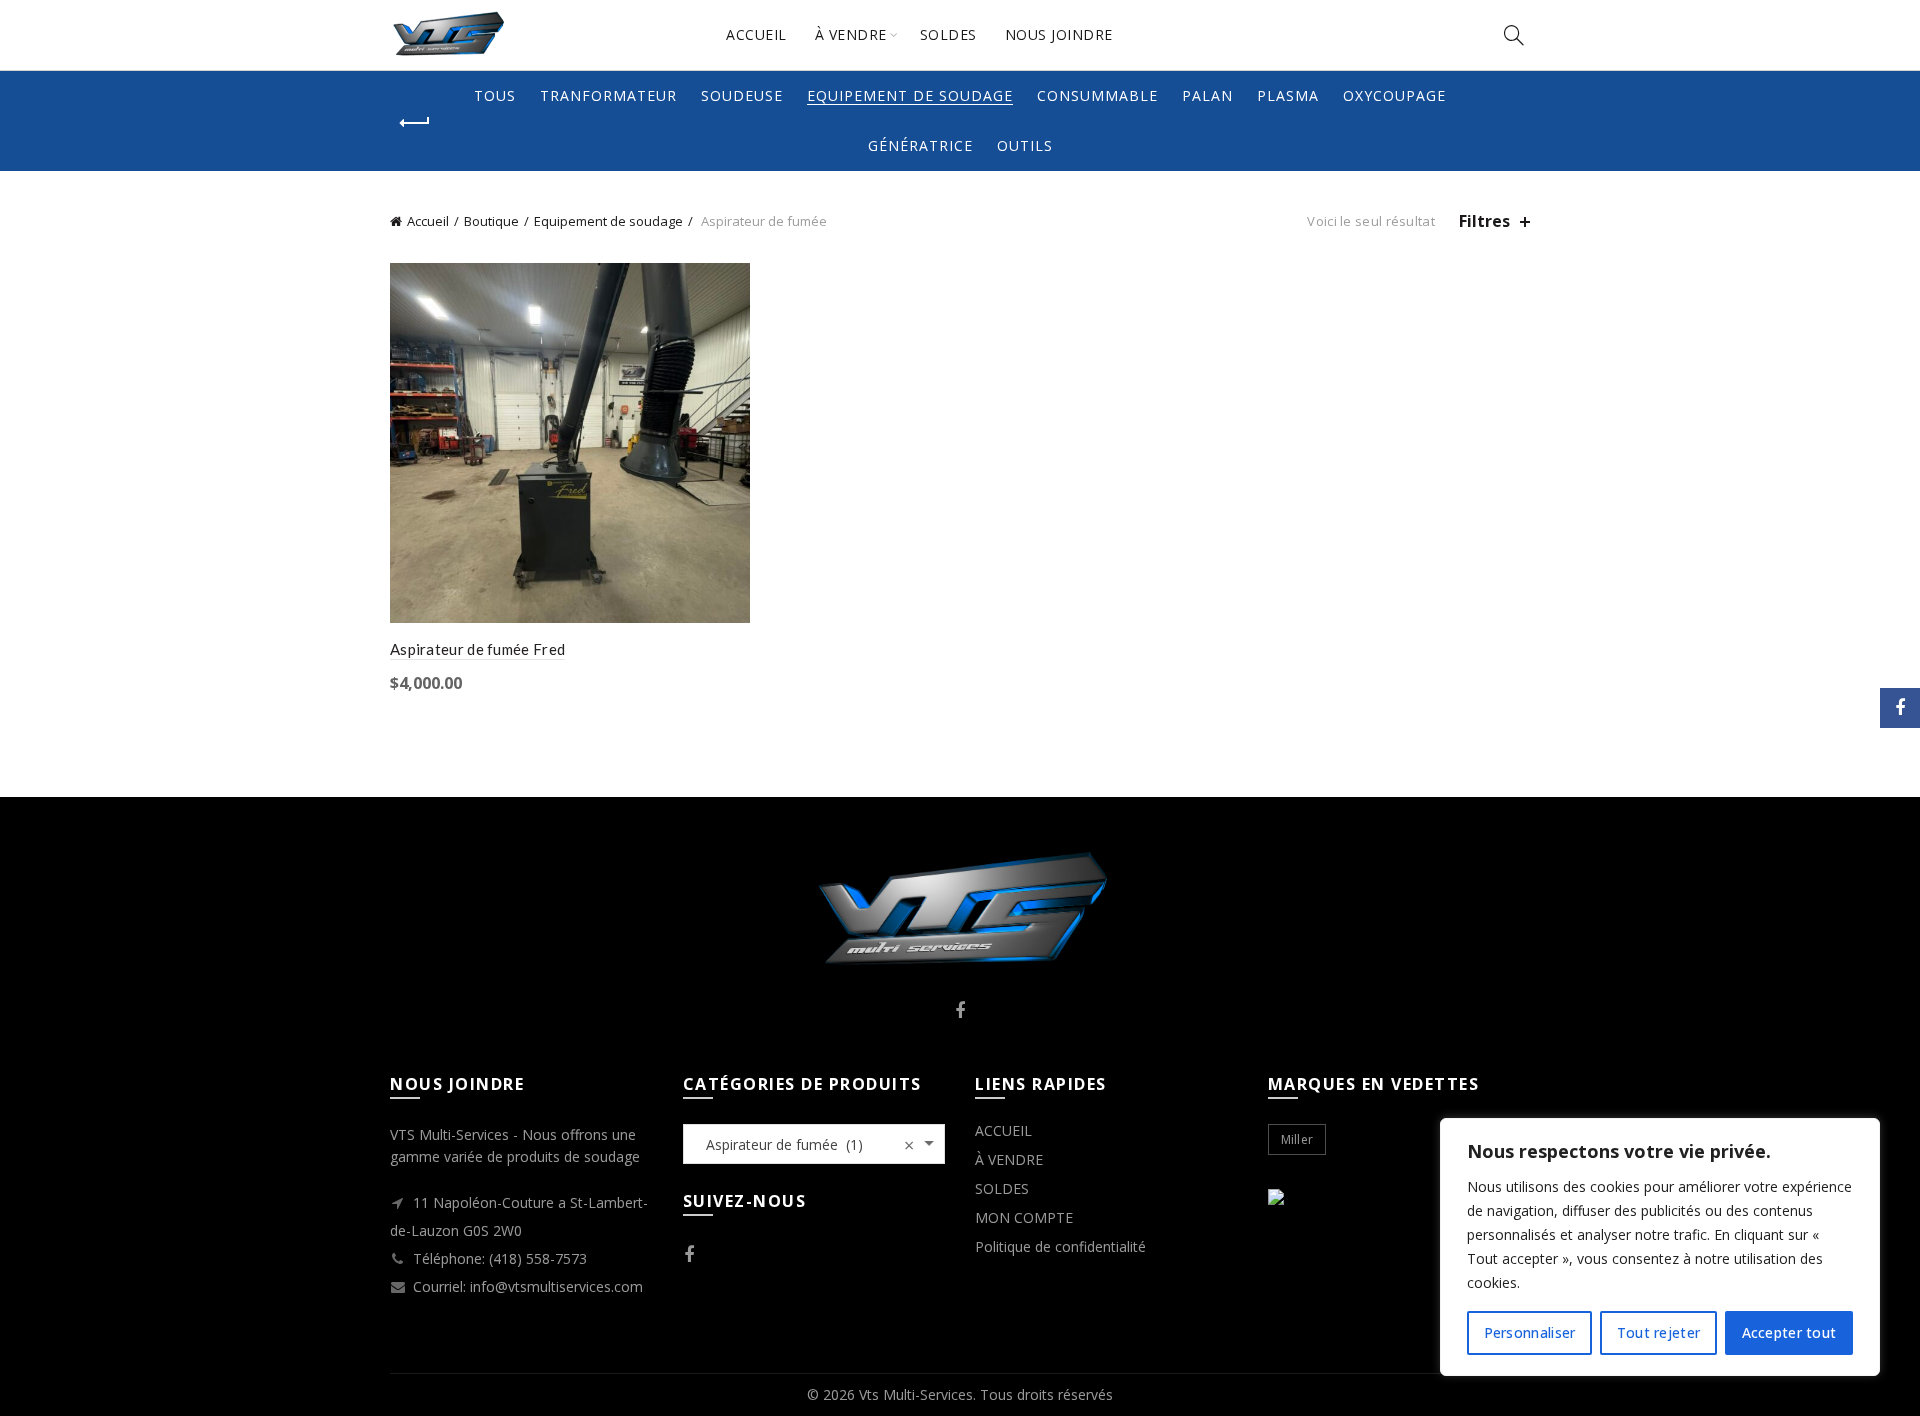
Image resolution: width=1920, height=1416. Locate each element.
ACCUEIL (756, 34)
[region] (1660, 1247)
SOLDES (948, 34)
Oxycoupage (1394, 95)
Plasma (1288, 95)
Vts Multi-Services (916, 1394)
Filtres (1484, 221)
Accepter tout (1789, 1332)
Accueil (428, 221)
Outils (1025, 145)
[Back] (415, 123)
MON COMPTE (1024, 1217)
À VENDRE (851, 34)
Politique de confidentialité (1060, 1246)
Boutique (491, 221)
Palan (1207, 95)
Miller (1297, 1139)
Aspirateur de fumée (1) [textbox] (804, 1145)
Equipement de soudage (910, 95)
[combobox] (814, 1144)
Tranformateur (608, 95)
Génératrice (920, 145)
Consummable (1097, 95)
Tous (495, 95)
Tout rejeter (1659, 1332)
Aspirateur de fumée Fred (477, 649)
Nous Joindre (1059, 34)
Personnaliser (1530, 1332)
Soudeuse (742, 95)
